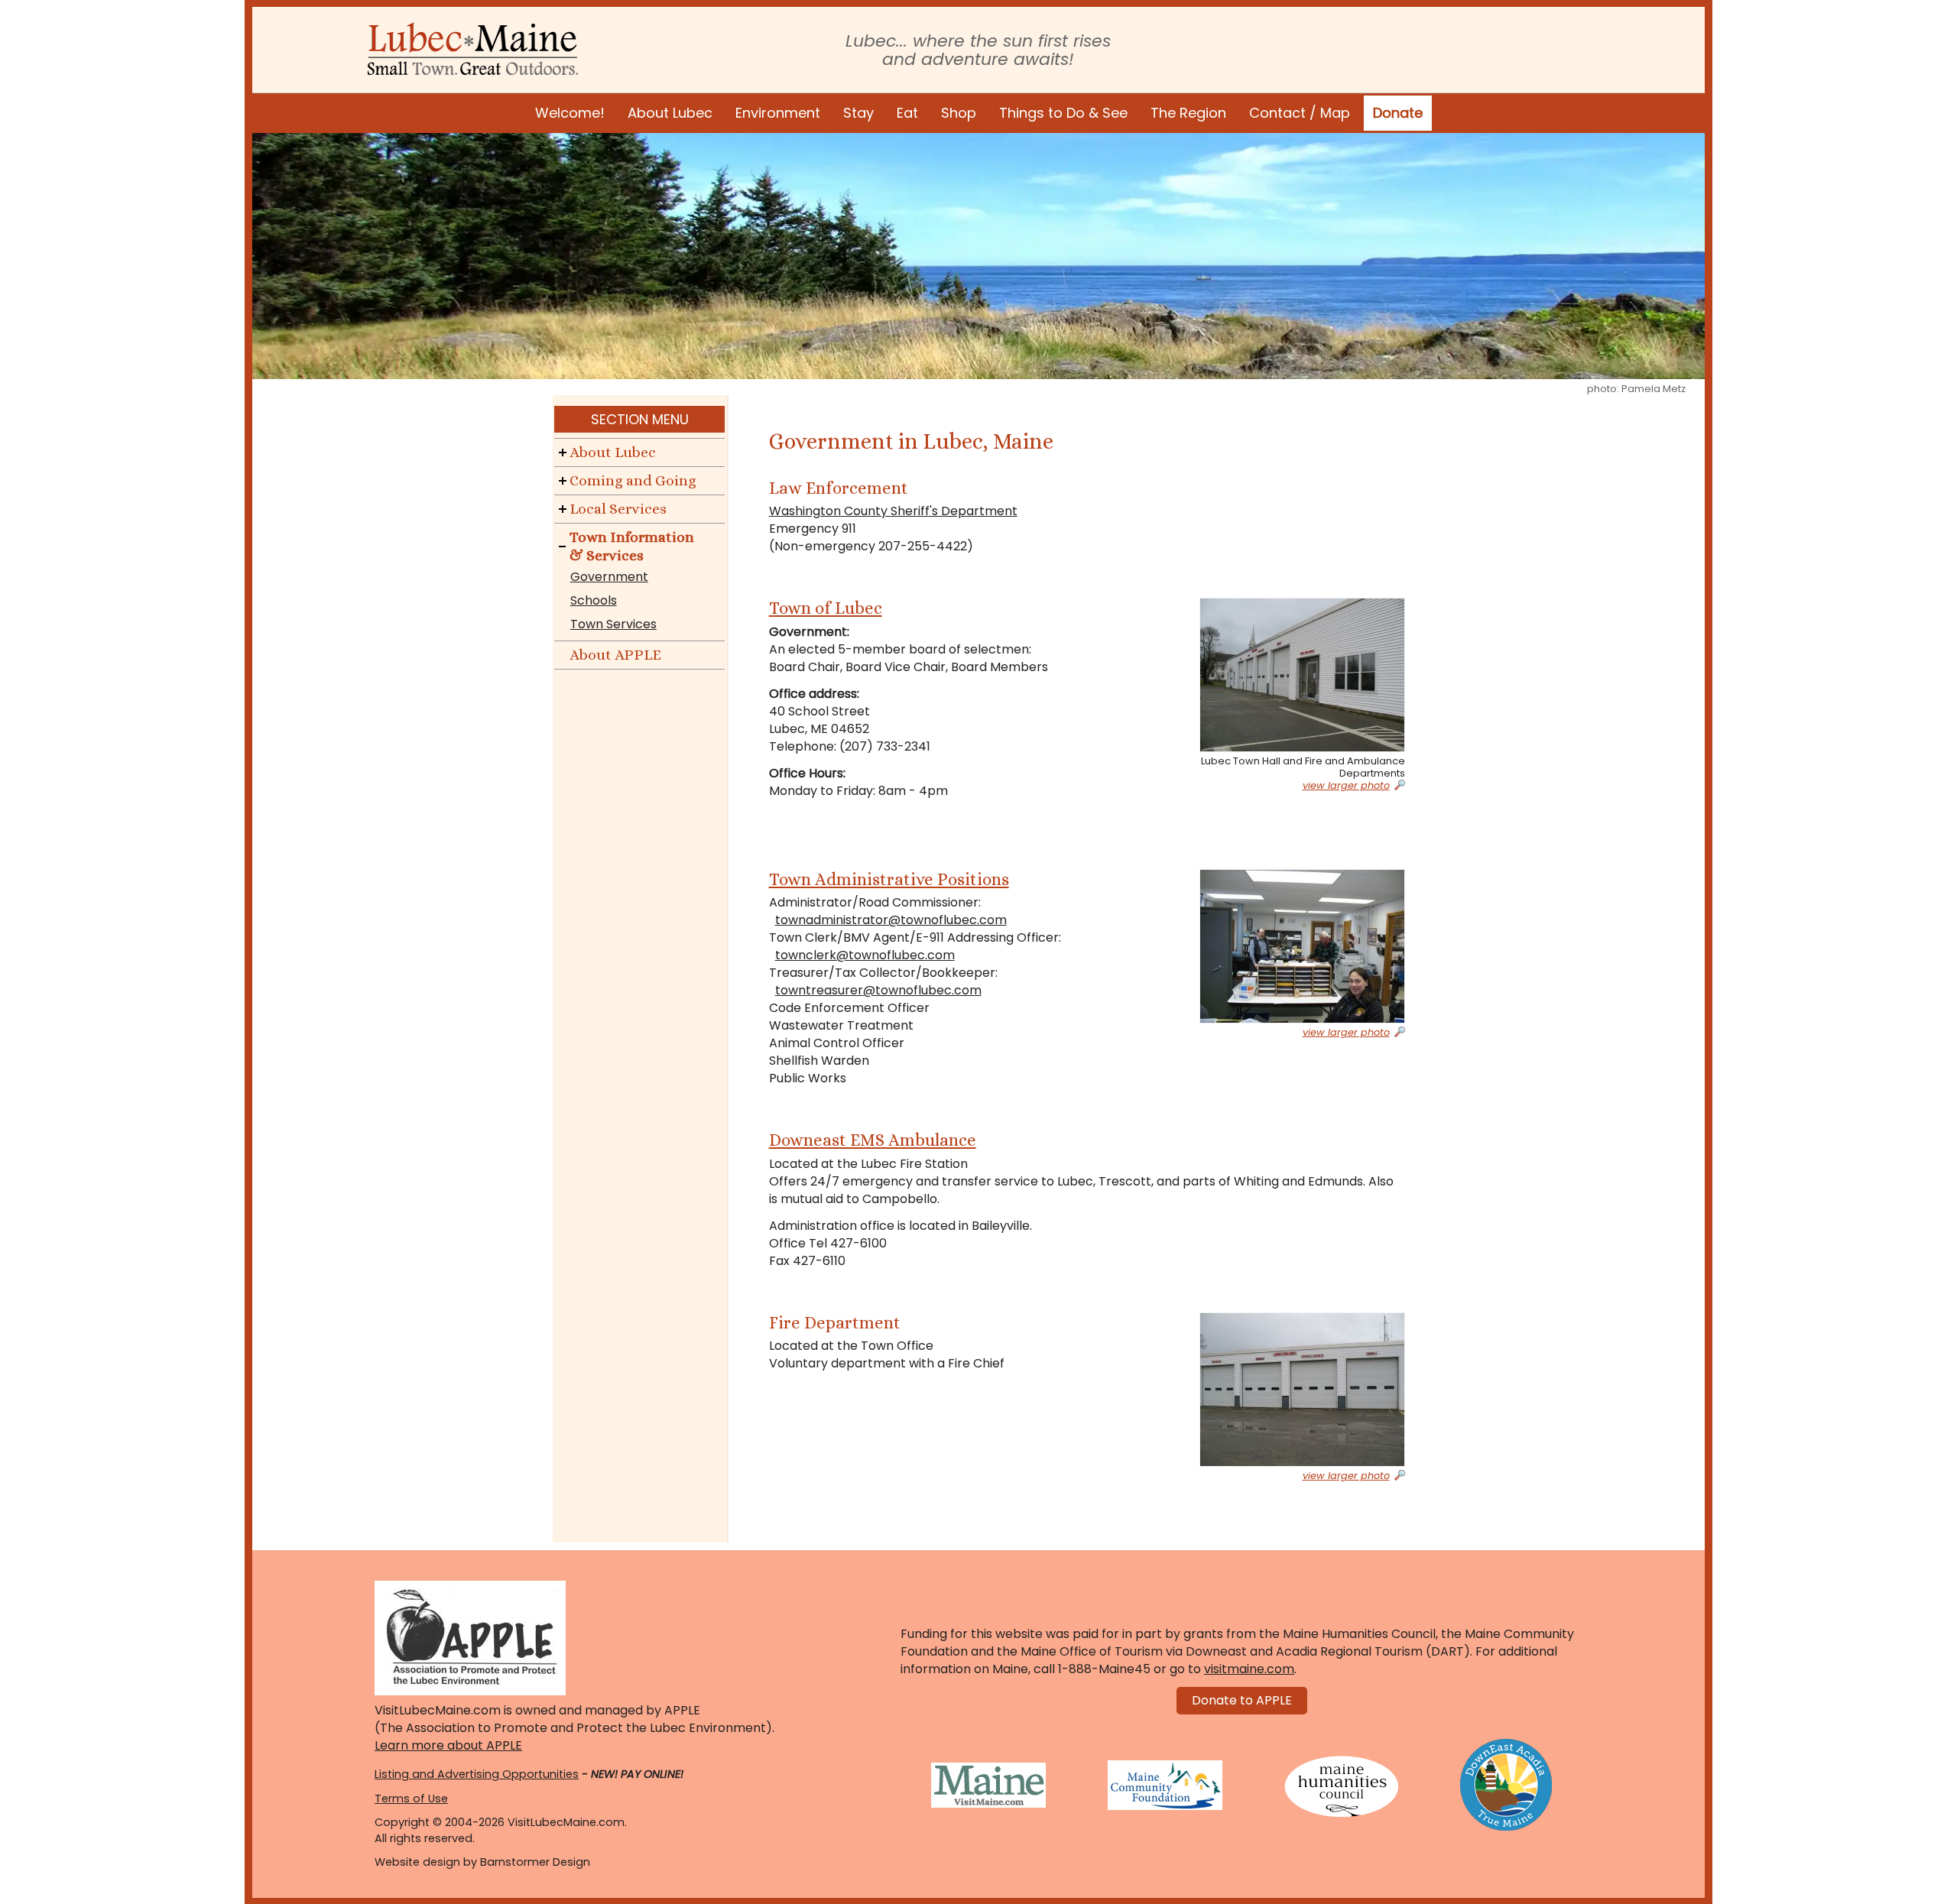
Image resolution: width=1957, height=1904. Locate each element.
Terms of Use (411, 1799)
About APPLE (615, 655)
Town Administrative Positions (889, 879)
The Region (1188, 113)
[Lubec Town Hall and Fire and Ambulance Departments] (1285, 675)
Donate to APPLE (1242, 1700)
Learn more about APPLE (448, 1745)
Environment (778, 113)
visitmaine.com (1249, 1669)
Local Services (618, 509)
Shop (959, 113)
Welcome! (570, 113)
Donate (1398, 113)
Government (609, 577)
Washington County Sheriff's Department (893, 511)
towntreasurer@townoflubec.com (878, 990)
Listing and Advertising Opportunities (477, 1774)
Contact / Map (1300, 113)
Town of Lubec (826, 608)
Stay (858, 113)
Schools (594, 600)
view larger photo (1346, 786)
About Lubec (670, 113)
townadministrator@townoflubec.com (891, 920)
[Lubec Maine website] (473, 49)
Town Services (613, 624)
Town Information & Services (632, 546)
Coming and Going (633, 480)
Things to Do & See (1063, 113)
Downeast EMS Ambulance (873, 1140)
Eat (907, 113)
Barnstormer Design (535, 1862)
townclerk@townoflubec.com (865, 955)
